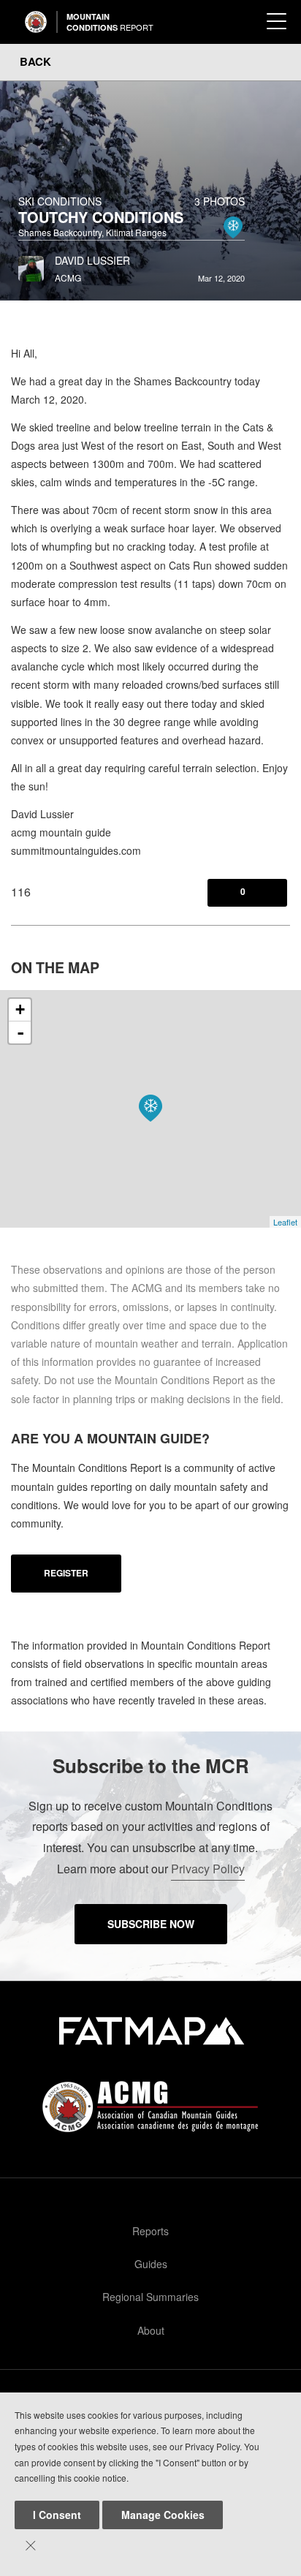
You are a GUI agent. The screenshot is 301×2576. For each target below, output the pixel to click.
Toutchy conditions (101, 217)
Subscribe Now (151, 1924)
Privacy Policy (208, 1869)
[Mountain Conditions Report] (36, 22)
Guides (151, 2264)
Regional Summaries (150, 2297)
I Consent (57, 2515)
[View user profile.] (31, 265)
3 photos (220, 201)
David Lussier (92, 260)
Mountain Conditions (110, 22)
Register (66, 1573)
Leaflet (285, 1222)
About (151, 2330)
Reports (150, 2231)
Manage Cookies (163, 2515)
